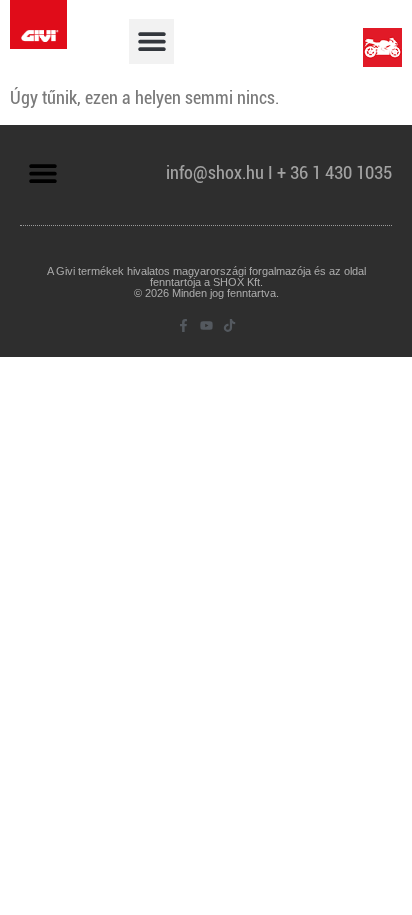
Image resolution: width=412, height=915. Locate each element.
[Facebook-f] (183, 325)
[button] (151, 41)
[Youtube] (206, 325)
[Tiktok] (229, 325)
